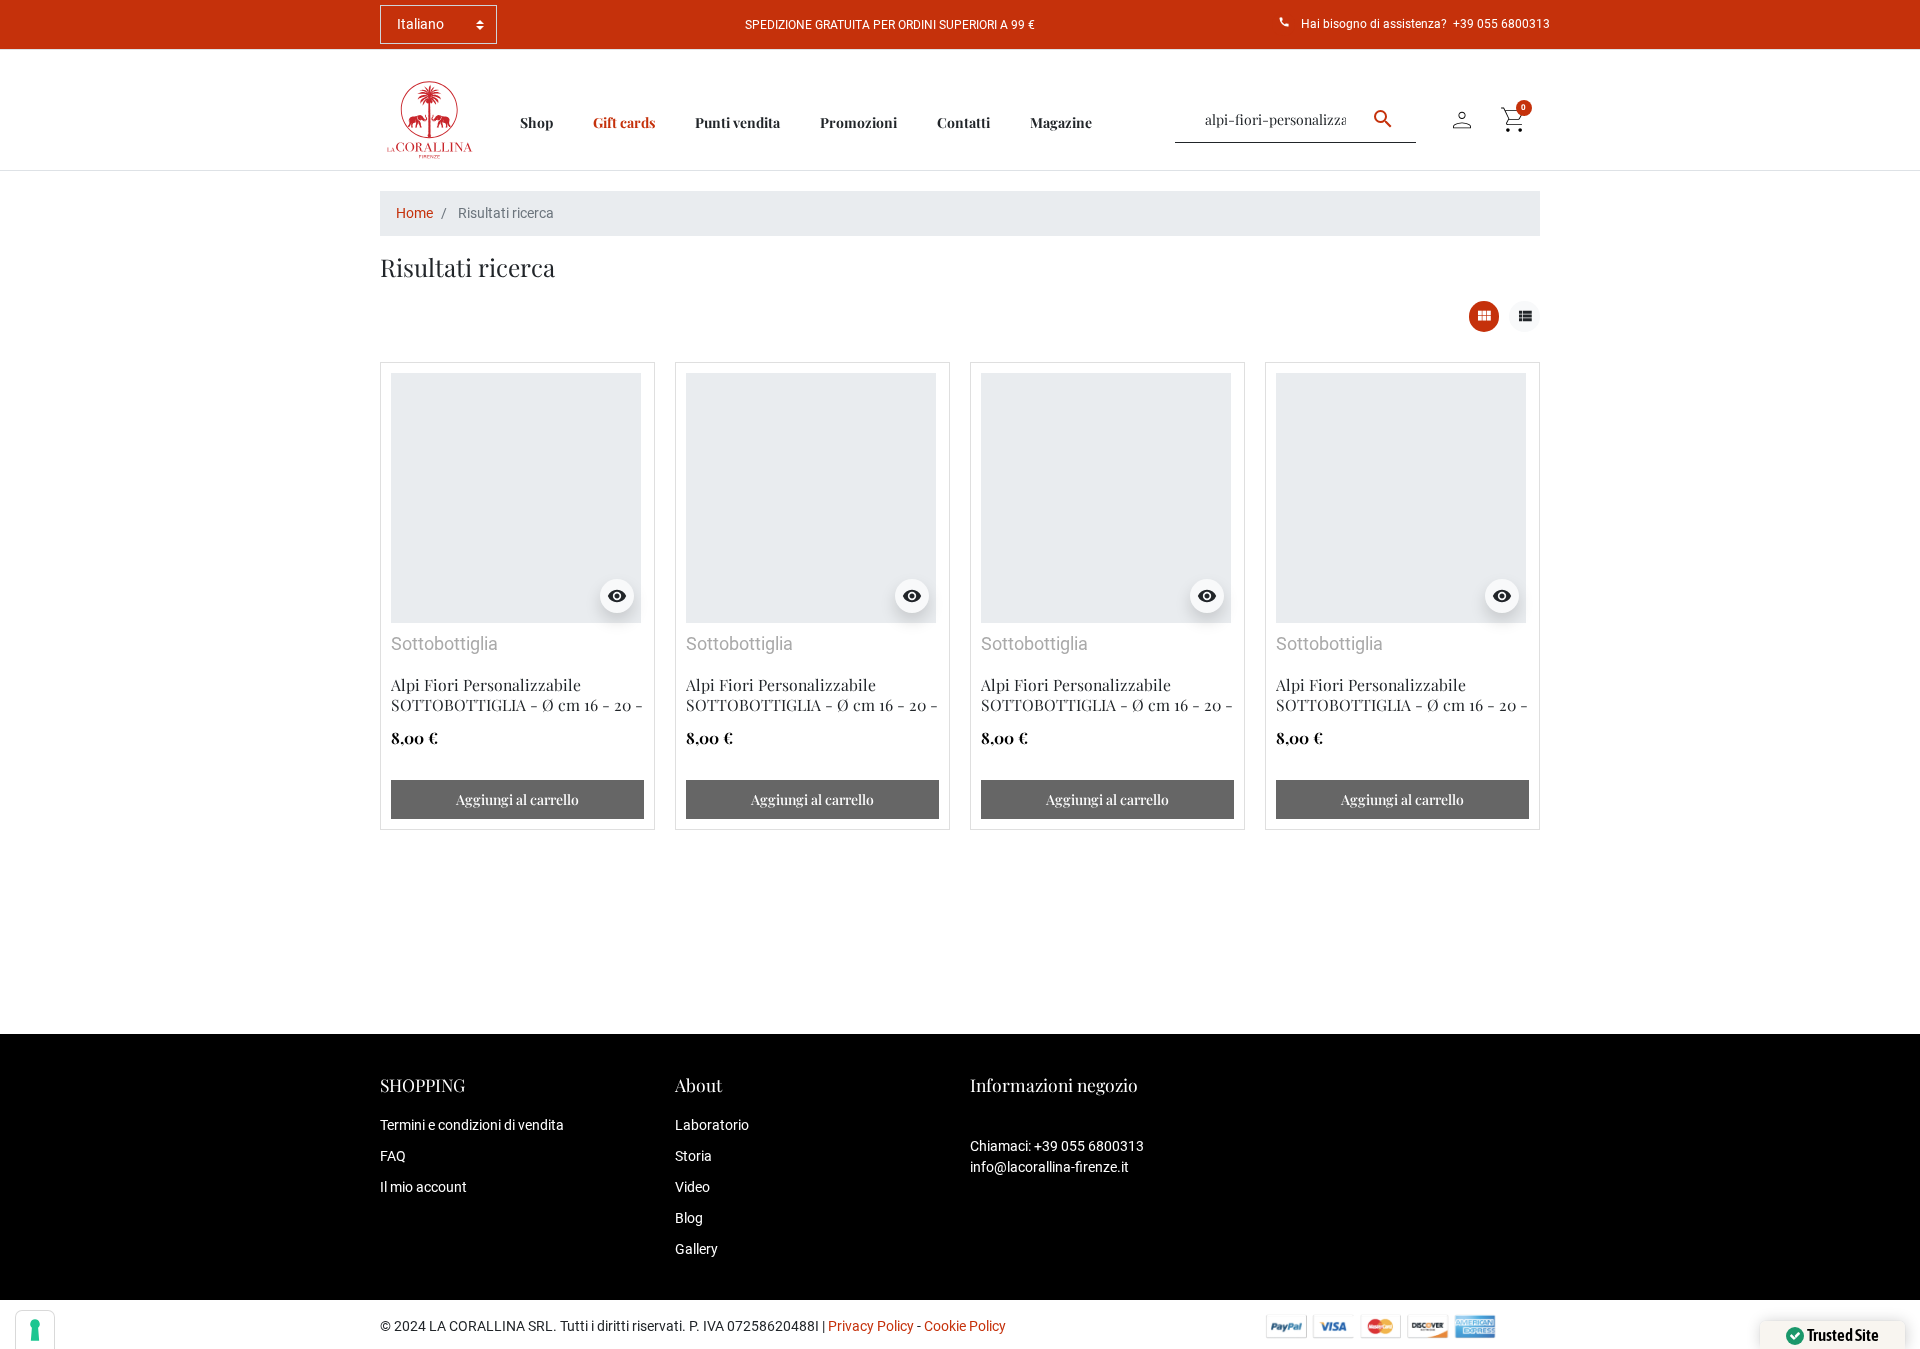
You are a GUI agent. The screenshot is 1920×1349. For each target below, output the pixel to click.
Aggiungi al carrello (517, 799)
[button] (1514, 120)
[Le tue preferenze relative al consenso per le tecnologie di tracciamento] (35, 1330)
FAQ (393, 1156)
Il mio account (423, 1187)
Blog (689, 1218)
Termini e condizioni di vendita (472, 1125)
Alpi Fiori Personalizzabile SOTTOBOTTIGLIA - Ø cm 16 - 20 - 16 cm (517, 705)
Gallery (696, 1249)
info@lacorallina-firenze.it (1049, 1167)
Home (414, 213)
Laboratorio (712, 1125)
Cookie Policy (965, 1326)
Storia (693, 1156)
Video (692, 1187)
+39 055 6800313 (1501, 24)
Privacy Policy (871, 1326)
